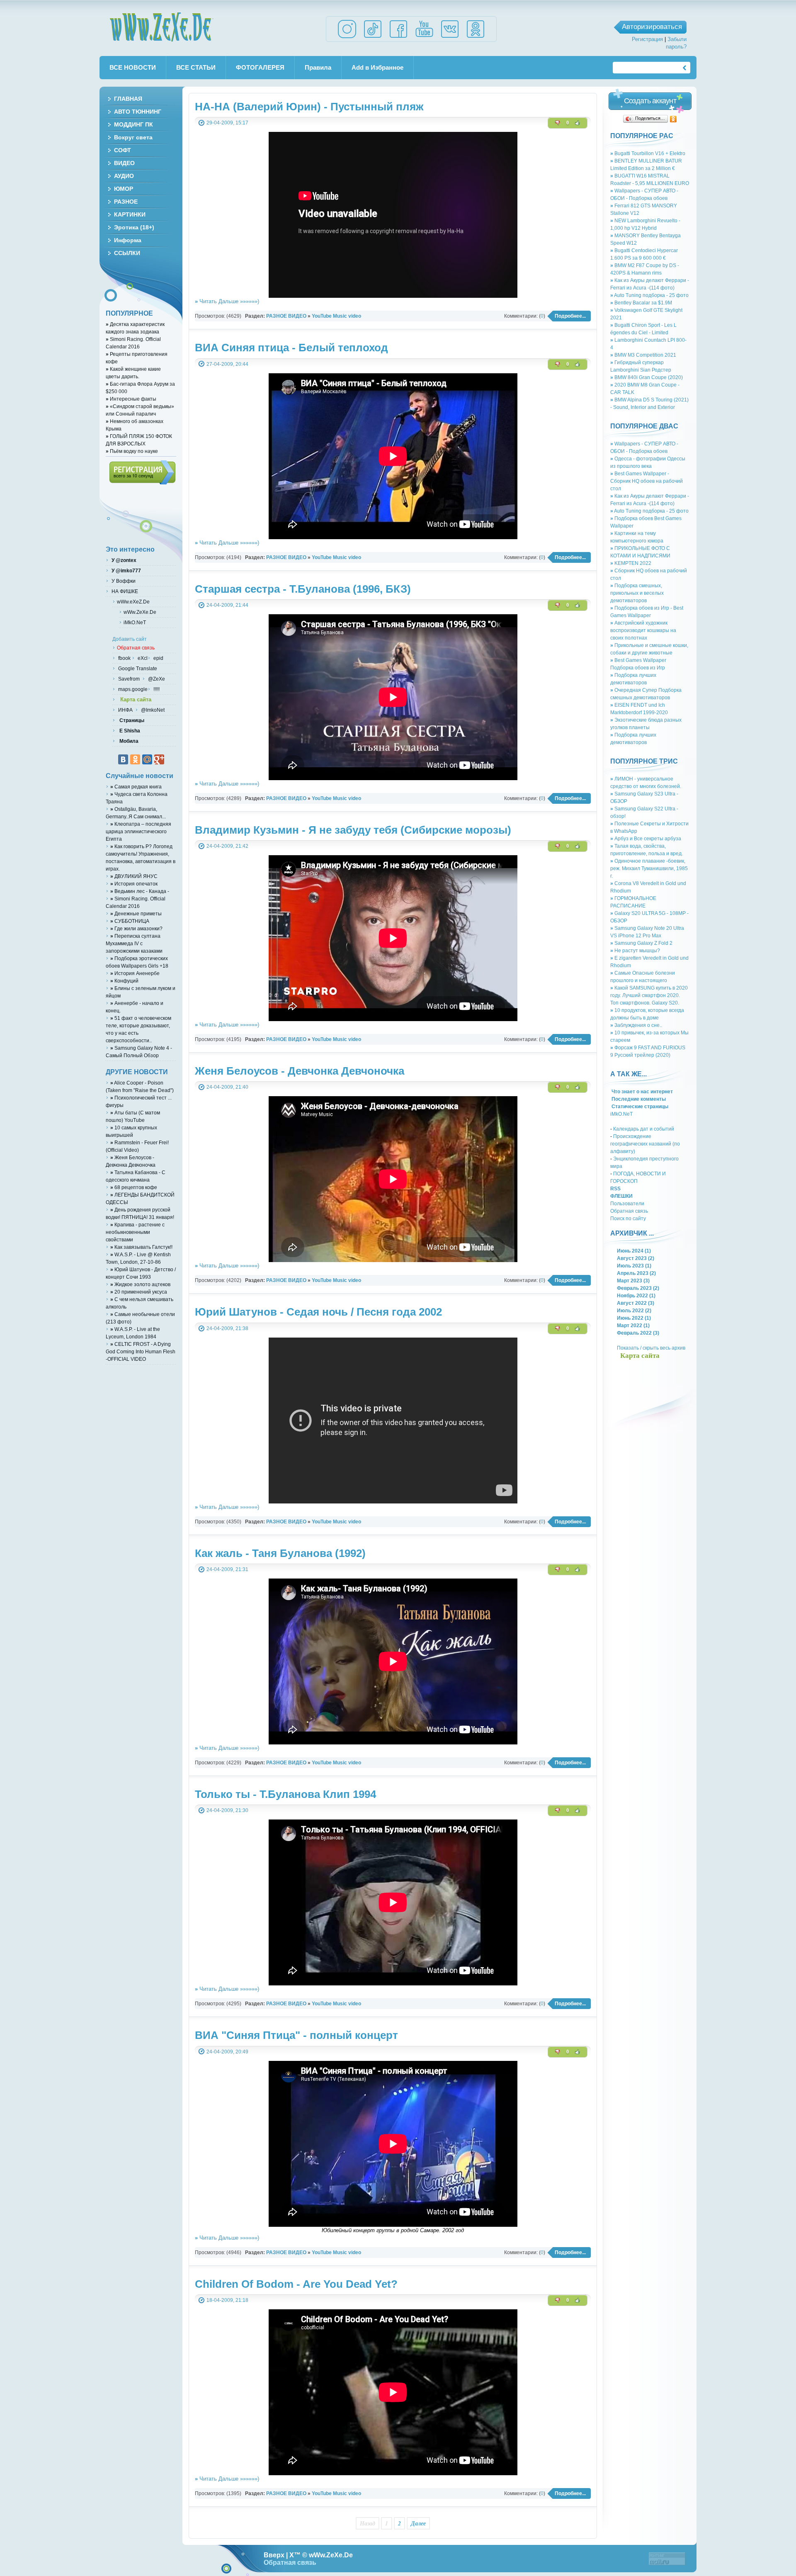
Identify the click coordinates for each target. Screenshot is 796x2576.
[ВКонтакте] (123, 759)
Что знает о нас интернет (642, 1091)
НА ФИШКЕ (124, 591)
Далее (418, 2523)
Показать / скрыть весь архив (651, 1348)
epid (158, 658)
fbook (124, 658)
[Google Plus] (159, 759)
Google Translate (137, 668)
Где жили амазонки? (136, 928)
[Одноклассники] (673, 119)
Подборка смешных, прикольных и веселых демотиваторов (637, 593)
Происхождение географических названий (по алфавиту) (645, 1144)
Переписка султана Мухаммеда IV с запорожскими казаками (134, 943)
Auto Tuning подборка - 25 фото (649, 295)
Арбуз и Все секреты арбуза (646, 838)
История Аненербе (135, 973)
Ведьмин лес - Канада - (140, 891)
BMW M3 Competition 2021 (643, 355)
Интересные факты (131, 399)
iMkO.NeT (621, 1114)
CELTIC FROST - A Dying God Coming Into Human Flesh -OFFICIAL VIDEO (141, 1351)
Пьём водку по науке (132, 451)
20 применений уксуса (139, 1292)
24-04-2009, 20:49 (227, 2052)
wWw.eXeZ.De (133, 602)
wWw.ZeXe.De (161, 27)
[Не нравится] (558, 123)
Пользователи (627, 1203)
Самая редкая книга (136, 787)
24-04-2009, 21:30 (227, 1810)
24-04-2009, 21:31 (227, 1569)
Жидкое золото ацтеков (140, 1284)
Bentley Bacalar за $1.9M (641, 303)
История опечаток (134, 884)
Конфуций (124, 981)
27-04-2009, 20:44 (227, 364)
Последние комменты (638, 1099)
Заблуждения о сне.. (636, 1025)
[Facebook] (398, 38)
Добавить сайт (130, 639)
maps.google (132, 689)
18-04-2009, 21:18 (227, 2300)
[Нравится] (578, 123)
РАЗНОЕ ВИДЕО (286, 316)
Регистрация (647, 39)
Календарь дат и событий (644, 1129)
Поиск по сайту (628, 1218)
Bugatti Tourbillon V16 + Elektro (648, 153)
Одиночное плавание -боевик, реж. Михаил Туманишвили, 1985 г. (649, 868)
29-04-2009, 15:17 (227, 123)
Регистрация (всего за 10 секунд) (142, 472)
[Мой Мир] (147, 759)
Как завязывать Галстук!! (141, 1247)
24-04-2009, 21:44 (227, 605)
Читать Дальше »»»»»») (227, 301)
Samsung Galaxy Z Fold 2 (641, 943)
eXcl (142, 658)
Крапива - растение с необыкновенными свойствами (135, 1232)
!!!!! (156, 689)
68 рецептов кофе (134, 1187)
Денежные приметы (136, 913)
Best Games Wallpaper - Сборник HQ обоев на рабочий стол (647, 481)
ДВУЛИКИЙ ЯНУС (134, 876)
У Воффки (123, 581)
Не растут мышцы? (635, 950)
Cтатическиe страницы (639, 1106)
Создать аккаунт (650, 101)
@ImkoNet (152, 710)
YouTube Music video (336, 316)
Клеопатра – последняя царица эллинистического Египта (138, 831)
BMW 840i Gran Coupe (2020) (647, 377)
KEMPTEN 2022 (631, 563)
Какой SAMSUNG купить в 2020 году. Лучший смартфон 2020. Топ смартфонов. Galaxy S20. (649, 995)
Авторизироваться (652, 27)
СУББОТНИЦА (130, 921)
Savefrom (130, 679)
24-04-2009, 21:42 (227, 846)
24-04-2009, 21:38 (227, 1328)
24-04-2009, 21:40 (227, 1087)
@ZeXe (156, 679)
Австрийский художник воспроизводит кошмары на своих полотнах (643, 630)
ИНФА (126, 710)
